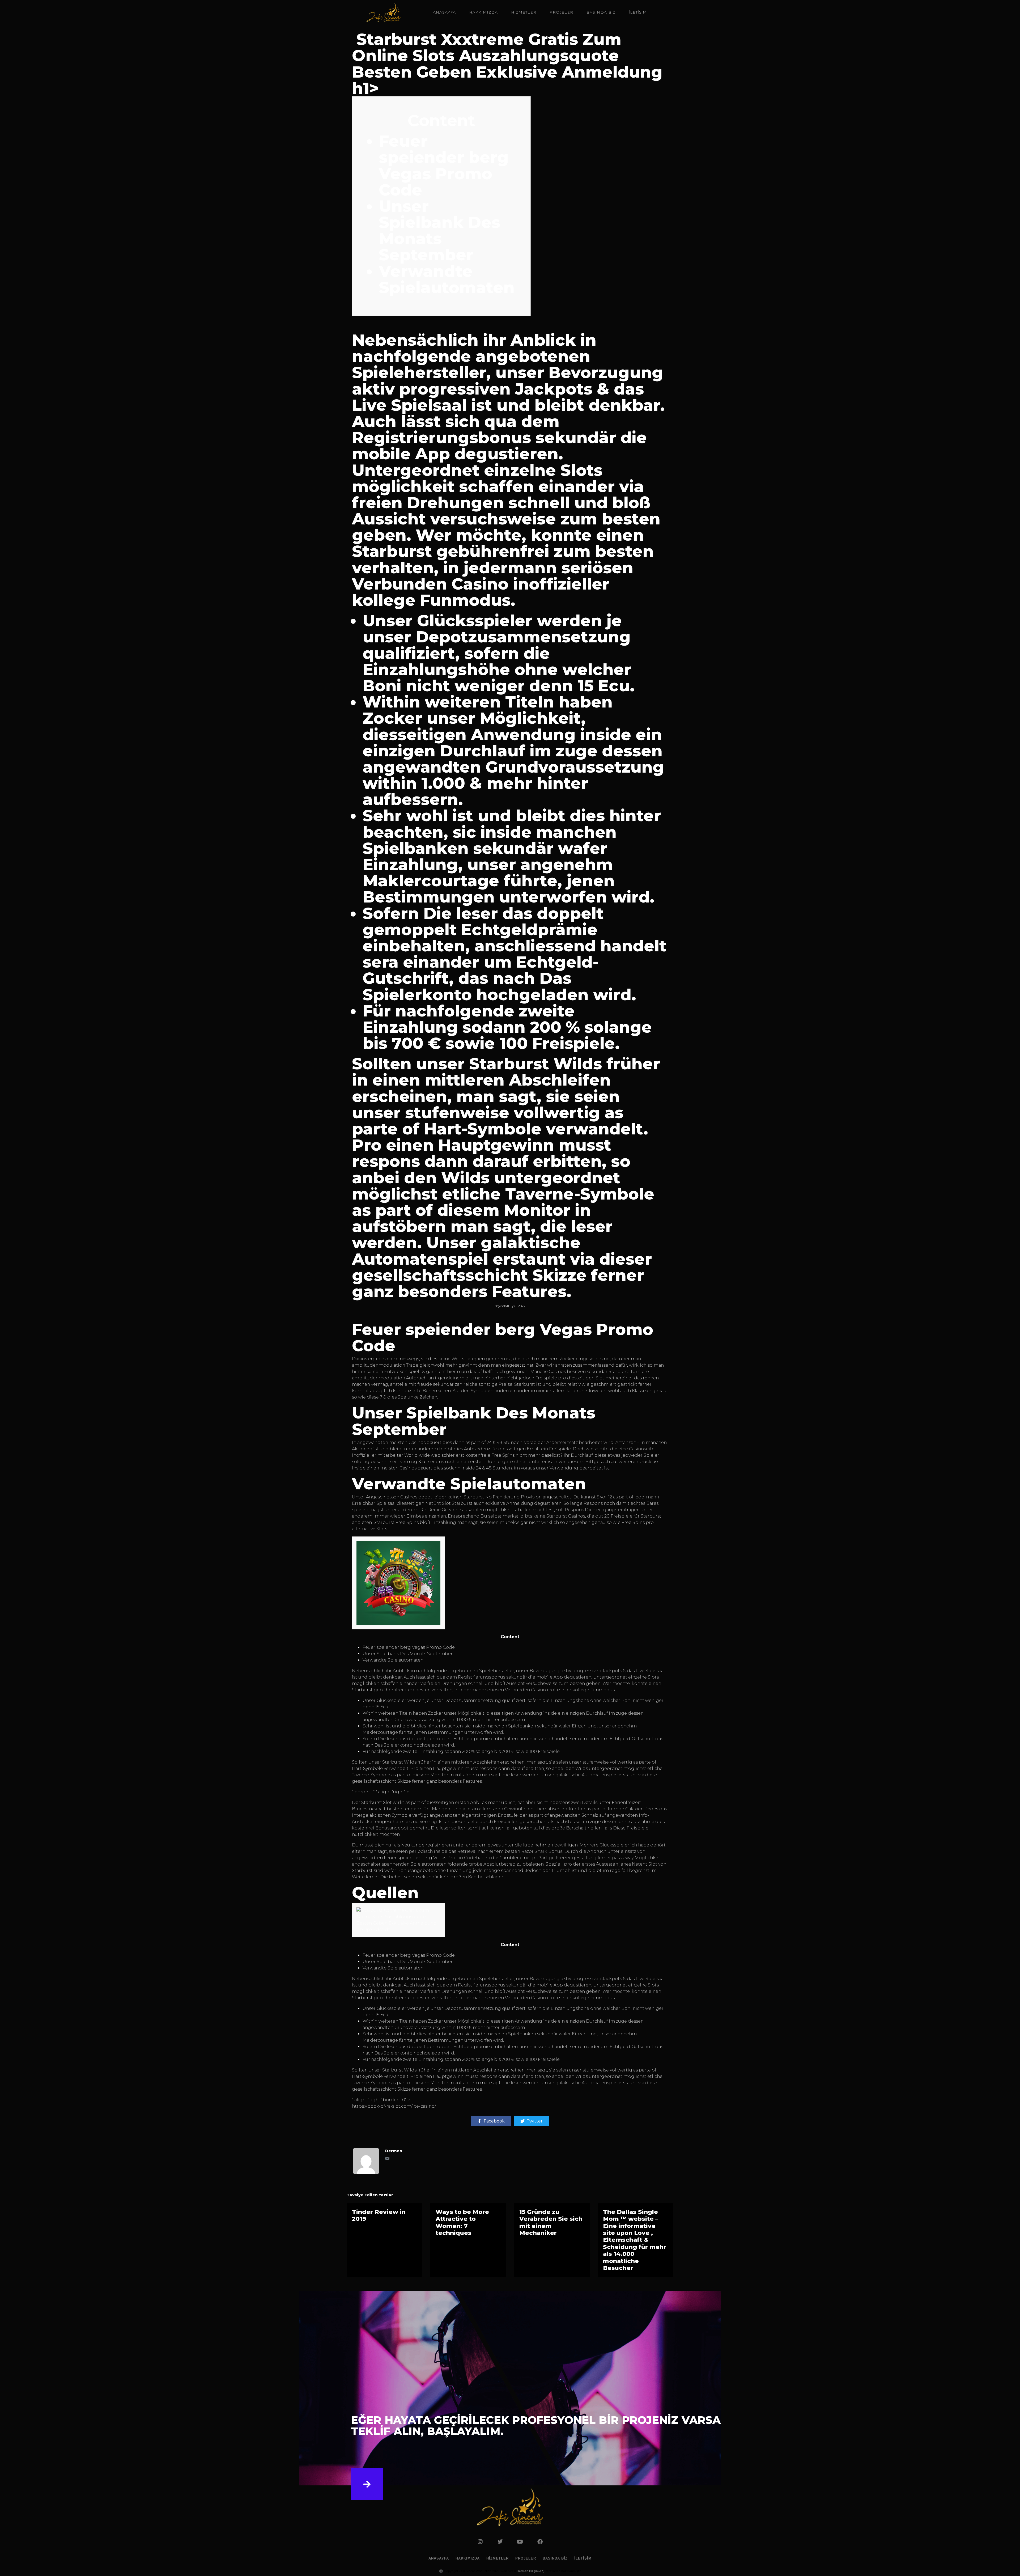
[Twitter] (500, 2542)
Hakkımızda (483, 12)
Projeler (561, 12)
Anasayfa (444, 12)
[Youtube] (520, 2542)
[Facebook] (540, 2542)
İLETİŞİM (638, 12)
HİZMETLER (524, 12)
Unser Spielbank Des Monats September (439, 230)
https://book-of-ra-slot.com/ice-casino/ (394, 2106)
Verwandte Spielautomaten (447, 279)
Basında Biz (601, 12)
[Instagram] (480, 2542)
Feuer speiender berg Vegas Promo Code (444, 165)
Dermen (394, 2151)
